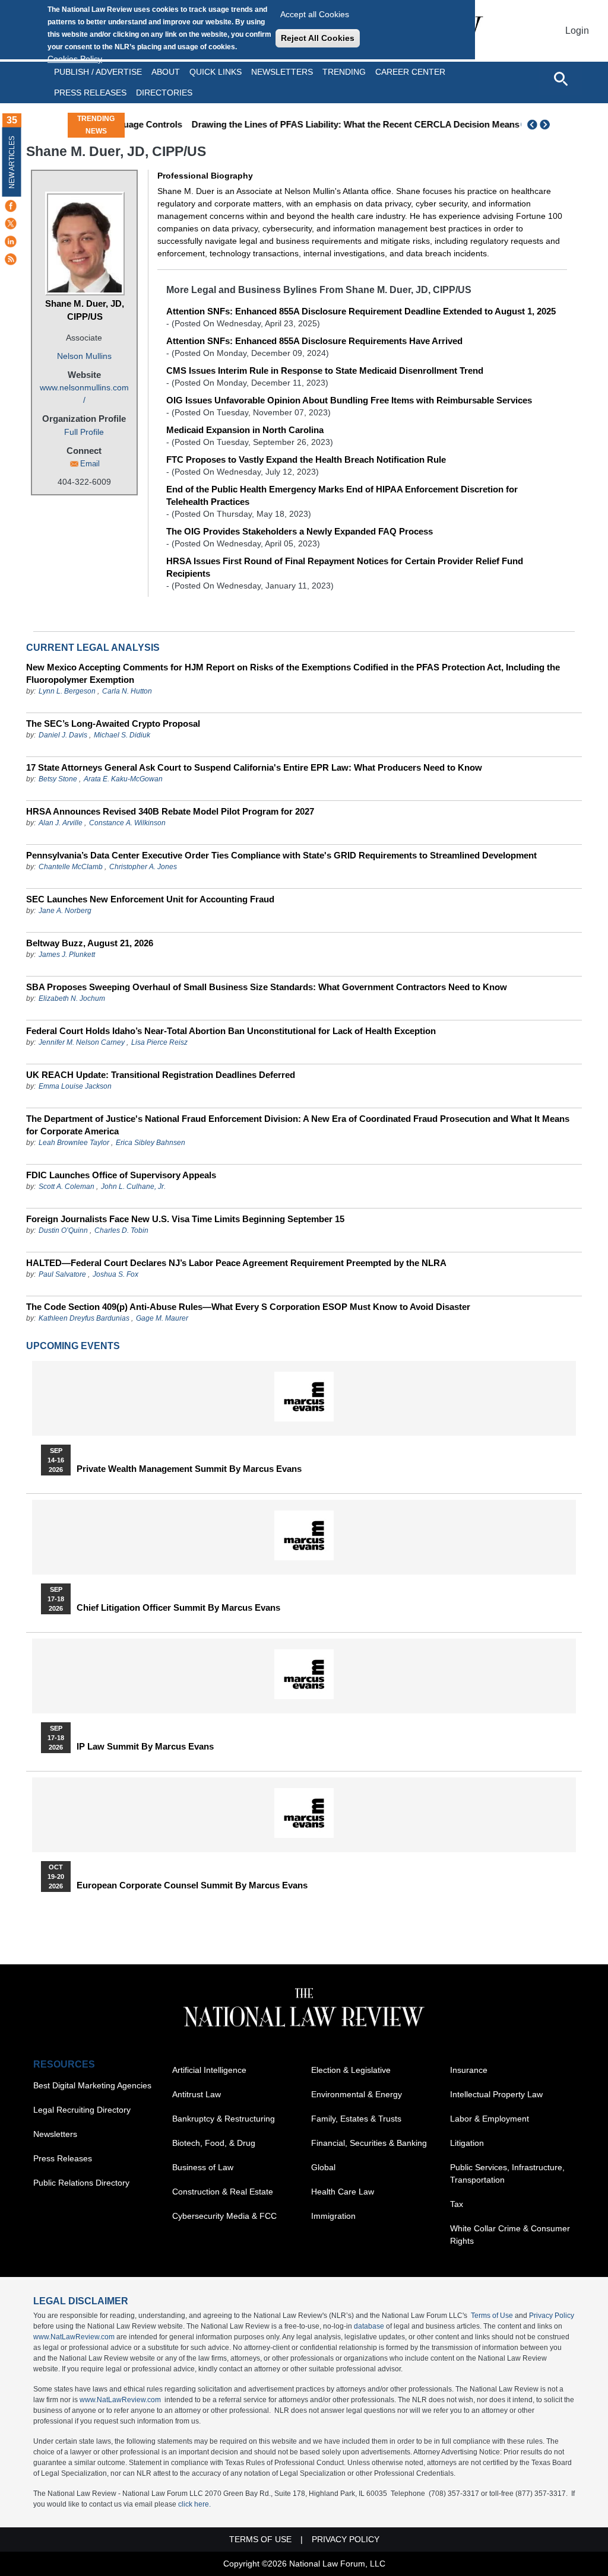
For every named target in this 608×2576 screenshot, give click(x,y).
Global (323, 2167)
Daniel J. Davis (63, 735)
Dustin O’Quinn (63, 1230)
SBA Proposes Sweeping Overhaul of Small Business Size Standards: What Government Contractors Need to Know (267, 987)
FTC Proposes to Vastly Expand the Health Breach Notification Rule (306, 459)
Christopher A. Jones (143, 867)
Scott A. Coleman (66, 1187)
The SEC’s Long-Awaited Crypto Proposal (113, 723)
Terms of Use (492, 2316)
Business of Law (203, 2167)
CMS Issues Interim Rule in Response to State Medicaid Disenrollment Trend (325, 371)
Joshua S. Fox (115, 1274)
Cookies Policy (75, 59)
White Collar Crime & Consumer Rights (510, 2235)
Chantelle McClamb (71, 867)
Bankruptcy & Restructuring (224, 2119)
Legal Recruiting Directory (82, 2110)
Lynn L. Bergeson (67, 691)
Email (90, 464)
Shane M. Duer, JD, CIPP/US (85, 310)
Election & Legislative (351, 2070)
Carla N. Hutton (127, 691)
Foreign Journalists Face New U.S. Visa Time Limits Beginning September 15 (185, 1219)
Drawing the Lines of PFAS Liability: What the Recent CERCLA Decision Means (315, 124)
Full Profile (84, 432)
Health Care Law (343, 2192)
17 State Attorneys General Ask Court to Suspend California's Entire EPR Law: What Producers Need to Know (254, 767)
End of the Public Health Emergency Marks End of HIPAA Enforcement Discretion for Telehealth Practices (342, 495)
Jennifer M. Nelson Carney (82, 1042)
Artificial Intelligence (209, 2070)
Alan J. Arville (61, 823)
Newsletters (282, 72)
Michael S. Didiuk (122, 735)
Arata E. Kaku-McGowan (123, 779)
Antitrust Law (197, 2094)
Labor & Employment (490, 2119)
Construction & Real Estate (223, 2192)
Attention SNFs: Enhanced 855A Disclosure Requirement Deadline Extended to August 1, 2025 (361, 311)
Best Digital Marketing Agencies (92, 2085)
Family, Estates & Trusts (356, 2119)
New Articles (12, 162)
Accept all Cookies (315, 14)
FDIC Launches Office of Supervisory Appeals (121, 1175)
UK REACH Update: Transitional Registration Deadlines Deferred (161, 1075)
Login (577, 31)
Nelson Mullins (84, 356)
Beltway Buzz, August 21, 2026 (90, 943)
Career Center (410, 72)
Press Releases (63, 2158)
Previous (533, 125)
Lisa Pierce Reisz (159, 1042)
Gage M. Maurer (162, 1318)
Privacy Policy (552, 2316)
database (369, 2326)
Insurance (469, 2070)
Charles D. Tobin (121, 1230)
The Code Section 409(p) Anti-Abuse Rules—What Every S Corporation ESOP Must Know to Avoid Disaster (248, 1307)
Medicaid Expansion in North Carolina (245, 430)
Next (546, 125)
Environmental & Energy (357, 2094)
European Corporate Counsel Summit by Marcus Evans (192, 1885)
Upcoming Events (73, 1346)
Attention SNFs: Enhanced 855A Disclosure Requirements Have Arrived (314, 341)
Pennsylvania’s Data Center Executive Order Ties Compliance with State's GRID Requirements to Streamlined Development (281, 855)
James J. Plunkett (67, 955)
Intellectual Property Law (496, 2094)
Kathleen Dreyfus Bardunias (84, 1318)
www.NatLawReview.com (74, 2337)
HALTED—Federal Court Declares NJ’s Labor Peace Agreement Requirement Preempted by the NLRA (236, 1263)
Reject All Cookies (318, 38)
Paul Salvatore (62, 1274)
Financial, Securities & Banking (369, 2143)
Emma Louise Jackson (75, 1086)
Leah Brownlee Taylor (74, 1143)
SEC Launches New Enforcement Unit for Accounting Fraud (150, 899)
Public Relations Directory (81, 2183)
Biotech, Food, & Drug (214, 2143)
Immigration (333, 2216)
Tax (457, 2204)
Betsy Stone (58, 779)
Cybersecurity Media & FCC (224, 2216)
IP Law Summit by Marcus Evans (145, 1747)
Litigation (467, 2143)
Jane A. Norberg (65, 911)
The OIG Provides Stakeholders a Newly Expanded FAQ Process (300, 531)
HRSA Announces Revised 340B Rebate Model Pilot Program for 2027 (170, 811)
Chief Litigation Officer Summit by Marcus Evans (178, 1608)
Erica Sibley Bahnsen (151, 1143)
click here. (194, 2504)
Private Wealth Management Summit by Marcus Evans (189, 1469)
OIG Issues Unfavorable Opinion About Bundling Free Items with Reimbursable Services (349, 400)
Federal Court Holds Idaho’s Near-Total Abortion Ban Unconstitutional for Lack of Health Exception (231, 1031)
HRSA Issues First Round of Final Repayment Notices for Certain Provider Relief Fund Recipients (345, 567)
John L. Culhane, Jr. (133, 1187)
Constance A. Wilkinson (127, 823)
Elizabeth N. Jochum (72, 998)
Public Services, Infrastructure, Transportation (507, 2173)
